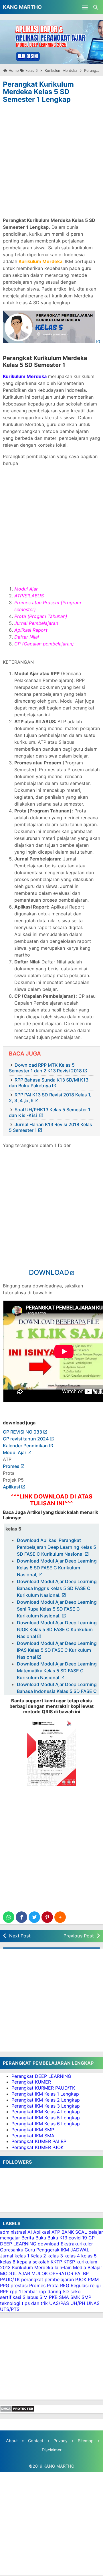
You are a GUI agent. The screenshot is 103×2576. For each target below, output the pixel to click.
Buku (41, 2238)
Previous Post (79, 1936)
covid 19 (78, 2238)
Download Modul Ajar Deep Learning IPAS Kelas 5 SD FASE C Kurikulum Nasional (57, 1650)
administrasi (13, 2232)
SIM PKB (48, 2297)
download (48, 2244)
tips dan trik (35, 2303)
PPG (5, 2285)
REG (65, 2285)
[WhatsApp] (9, 1917)
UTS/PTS (10, 2309)
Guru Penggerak (42, 2250)
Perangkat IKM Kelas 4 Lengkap (46, 2112)
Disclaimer (52, 2450)
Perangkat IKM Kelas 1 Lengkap (45, 2094)
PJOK (81, 2279)
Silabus (30, 2297)
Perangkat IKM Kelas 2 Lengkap (46, 2100)
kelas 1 (22, 2256)
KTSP (69, 2262)
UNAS (93, 2303)
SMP (86, 2297)
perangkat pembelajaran (47, 2279)
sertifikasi (11, 2297)
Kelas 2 (38, 2256)
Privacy (61, 2441)
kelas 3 (55, 2256)
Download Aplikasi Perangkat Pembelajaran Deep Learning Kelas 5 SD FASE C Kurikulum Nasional (57, 1547)
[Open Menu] (85, 7)
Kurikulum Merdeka (33, 2267)
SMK (75, 2297)
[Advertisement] (51, 159)
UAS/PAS (59, 2303)
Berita (28, 2238)
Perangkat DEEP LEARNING (41, 2076)
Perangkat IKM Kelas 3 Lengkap (46, 2106)
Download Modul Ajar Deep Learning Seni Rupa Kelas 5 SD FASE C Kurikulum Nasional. (57, 1609)
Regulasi (80, 2285)
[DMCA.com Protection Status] (17, 2410)
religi (95, 2285)
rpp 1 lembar (24, 2291)
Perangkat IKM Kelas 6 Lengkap (46, 2124)
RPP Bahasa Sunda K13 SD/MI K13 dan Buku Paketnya (49, 1083)
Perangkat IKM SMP (33, 2130)
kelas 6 (8, 2262)
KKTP (56, 2262)
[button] (60, 1917)
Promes (11, 1466)
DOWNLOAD (49, 1272)
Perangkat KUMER (31, 2082)
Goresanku (12, 2250)
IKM (65, 2250)
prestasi (19, 2285)
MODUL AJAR (15, 2273)
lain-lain (63, 2267)
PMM (93, 2279)
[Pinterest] (47, 1917)
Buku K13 (57, 2238)
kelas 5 (89, 2256)
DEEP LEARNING (18, 2244)
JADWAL (80, 2250)
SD (66, 2291)
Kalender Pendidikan (25, 1446)
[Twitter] (34, 1917)
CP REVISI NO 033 (22, 1432)
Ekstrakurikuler (77, 2244)
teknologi (10, 2303)
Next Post (20, 1936)
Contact (36, 2441)
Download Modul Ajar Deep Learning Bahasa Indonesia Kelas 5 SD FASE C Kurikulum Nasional (57, 1691)
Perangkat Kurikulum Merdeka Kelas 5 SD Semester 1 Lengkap (38, 92)
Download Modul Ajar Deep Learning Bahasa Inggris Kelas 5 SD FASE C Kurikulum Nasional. (57, 1588)
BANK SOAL (74, 2232)
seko (76, 2291)
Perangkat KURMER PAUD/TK (43, 2088)
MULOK (40, 2273)
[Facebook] (21, 1917)
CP (92, 2238)
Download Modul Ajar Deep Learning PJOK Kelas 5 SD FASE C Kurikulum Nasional (57, 1629)
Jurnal (7, 2256)
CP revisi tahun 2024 (26, 1439)
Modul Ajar (15, 1452)
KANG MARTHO (22, 7)
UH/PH (78, 2303)
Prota (53, 2285)
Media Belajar (88, 2267)
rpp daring (50, 2291)
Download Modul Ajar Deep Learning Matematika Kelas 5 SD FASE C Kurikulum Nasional (57, 1671)
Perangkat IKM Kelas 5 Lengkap (46, 2118)
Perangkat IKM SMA (33, 2136)
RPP (4, 2291)
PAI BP (82, 2273)
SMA (64, 2297)
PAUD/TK (10, 2279)
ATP (56, 2232)
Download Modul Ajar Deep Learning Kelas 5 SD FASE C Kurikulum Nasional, (57, 1568)
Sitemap (86, 2441)
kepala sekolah (33, 2262)
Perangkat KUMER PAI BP (39, 2141)
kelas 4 (72, 2256)
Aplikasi (11, 1487)
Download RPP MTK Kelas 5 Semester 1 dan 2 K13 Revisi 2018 (45, 1068)
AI (30, 2232)
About (12, 2441)
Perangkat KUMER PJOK (37, 2147)
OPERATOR (61, 2273)
